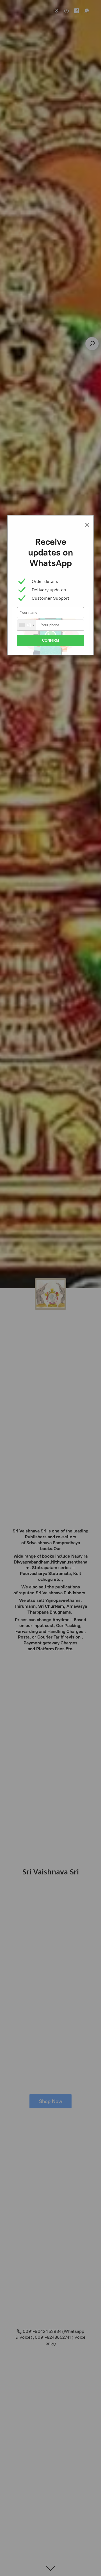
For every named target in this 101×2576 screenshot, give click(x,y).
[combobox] (27, 625)
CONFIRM (50, 640)
